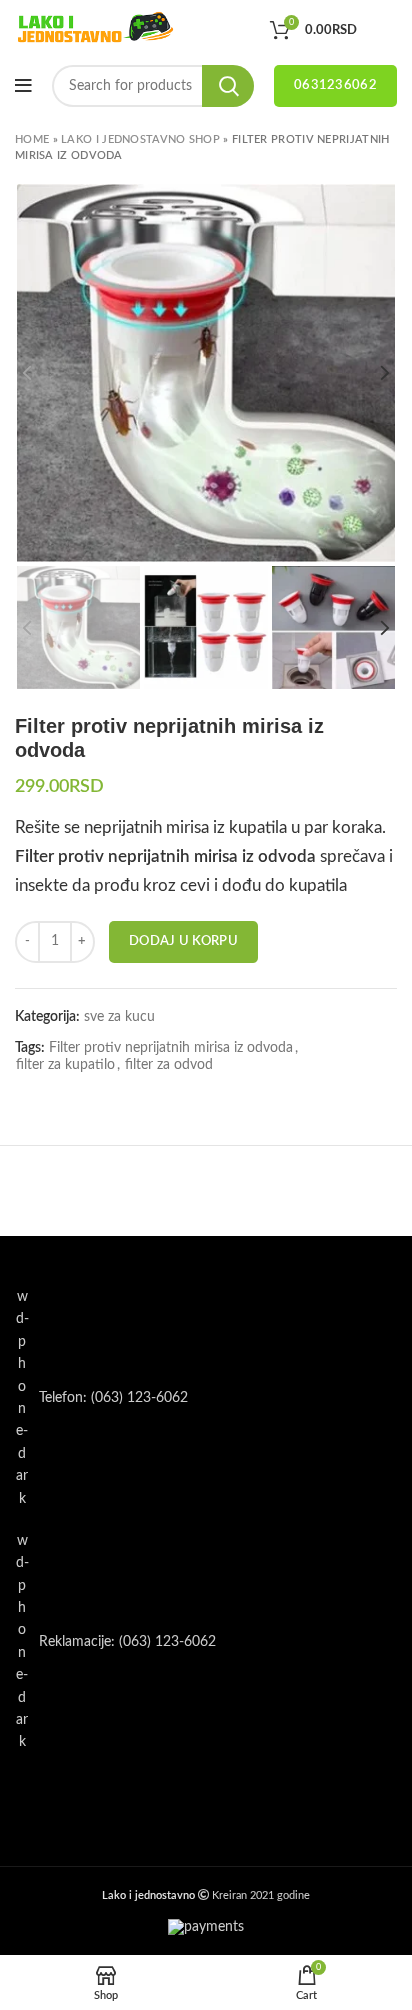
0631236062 (335, 85)
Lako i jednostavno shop (140, 139)
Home (32, 139)
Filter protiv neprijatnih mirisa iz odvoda (171, 1048)
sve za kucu (119, 1017)
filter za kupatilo (65, 1065)
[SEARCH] (228, 86)
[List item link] (206, 1398)
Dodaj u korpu (183, 941)
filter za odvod (169, 1065)
